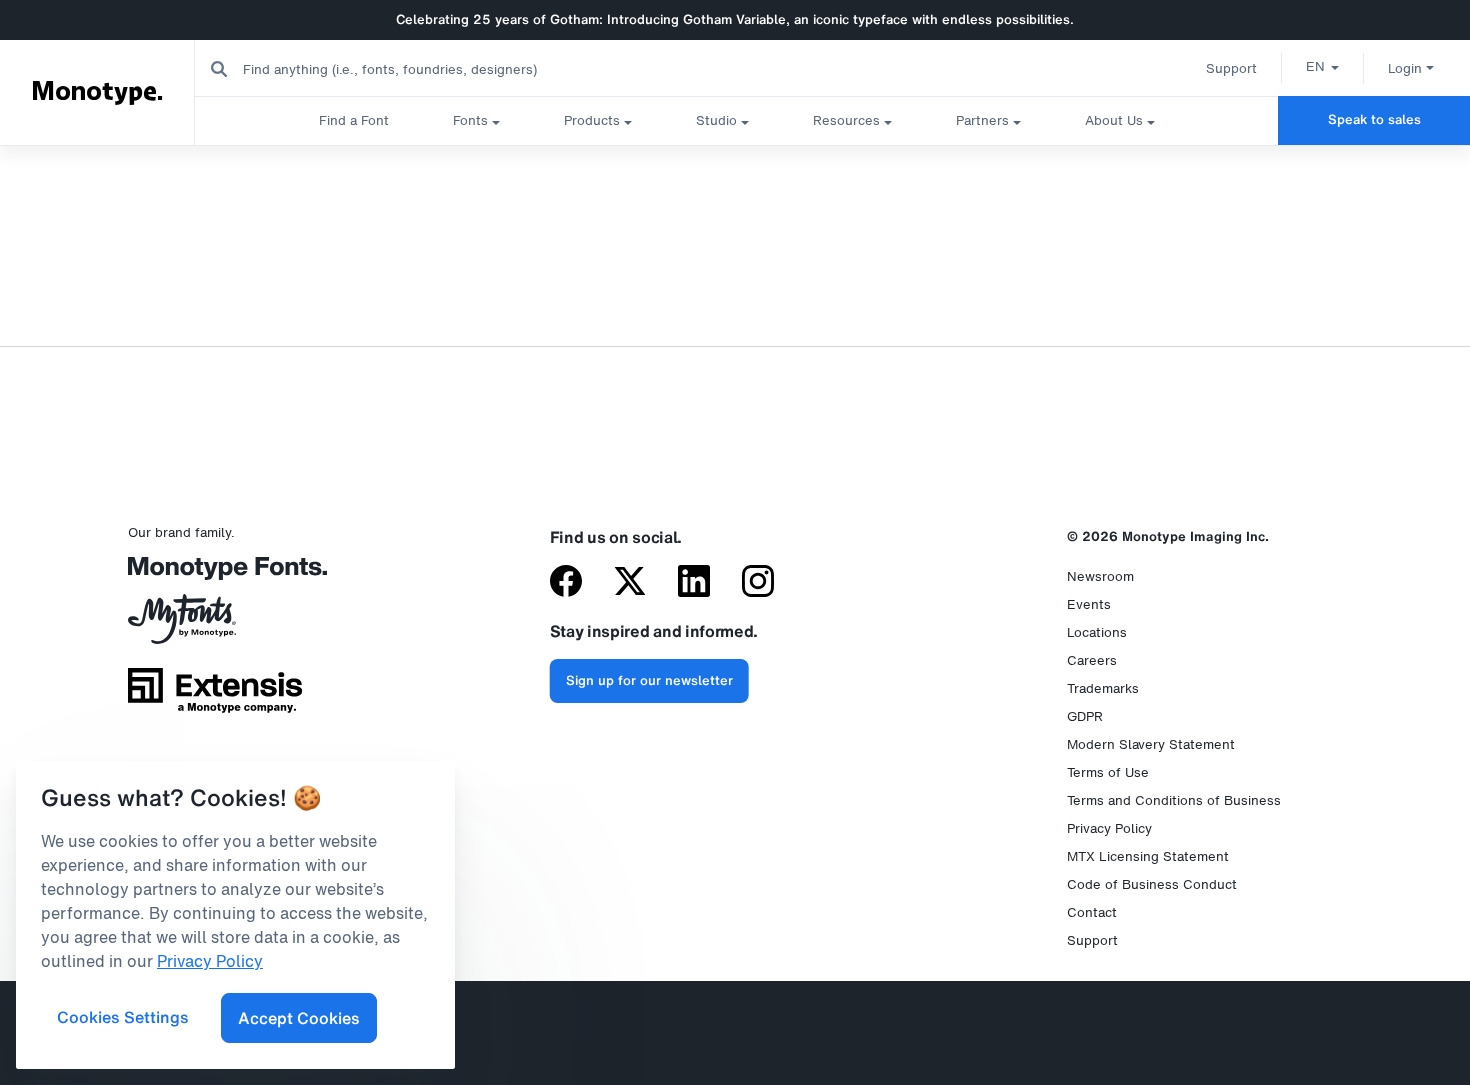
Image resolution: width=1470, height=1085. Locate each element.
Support (1231, 68)
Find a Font (354, 120)
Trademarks (1103, 688)
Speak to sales (1374, 119)
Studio (716, 120)
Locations (1097, 632)
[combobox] (401, 68)
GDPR (1085, 716)
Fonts (470, 120)
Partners (982, 120)
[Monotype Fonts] (215, 575)
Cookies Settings (123, 1017)
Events (1089, 604)
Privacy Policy (1109, 828)
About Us (1114, 120)
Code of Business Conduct (1152, 884)
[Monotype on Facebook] (566, 583)
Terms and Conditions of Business (1174, 800)
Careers (1092, 660)
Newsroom (1100, 576)
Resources (846, 120)
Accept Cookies (299, 1018)
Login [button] (1405, 68)
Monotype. (97, 92)
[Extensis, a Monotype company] (215, 697)
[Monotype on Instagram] (758, 583)
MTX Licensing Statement (1148, 856)
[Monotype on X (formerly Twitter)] (630, 583)
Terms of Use (1108, 772)
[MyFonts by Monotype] (215, 626)
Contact (1092, 912)
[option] (1322, 66)
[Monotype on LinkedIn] (694, 583)
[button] (1322, 66)
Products (592, 120)
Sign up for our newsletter (649, 680)
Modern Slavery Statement (1151, 744)
